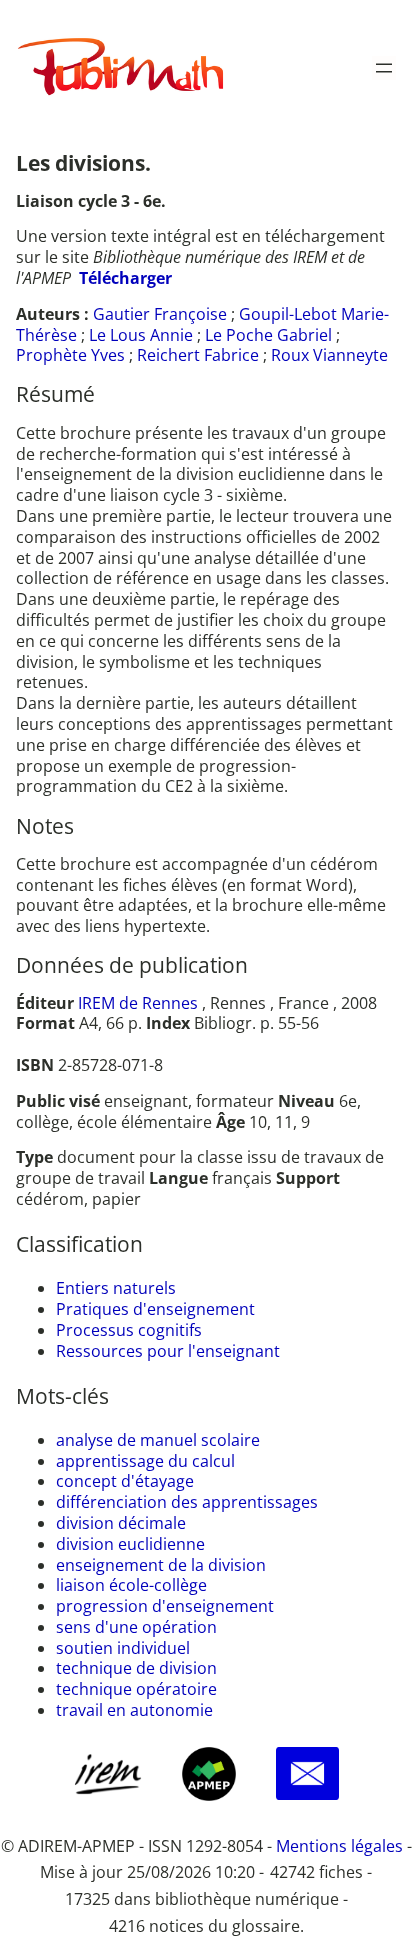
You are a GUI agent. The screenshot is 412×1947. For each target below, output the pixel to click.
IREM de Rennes (138, 1003)
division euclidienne (130, 1544)
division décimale (121, 1523)
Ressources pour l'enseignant (168, 1351)
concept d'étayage (125, 1481)
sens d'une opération (136, 1627)
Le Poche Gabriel (268, 335)
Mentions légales (339, 1846)
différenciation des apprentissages (187, 1502)
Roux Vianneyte (329, 355)
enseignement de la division (161, 1565)
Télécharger (125, 278)
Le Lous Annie (141, 335)
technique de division (136, 1668)
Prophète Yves (70, 355)
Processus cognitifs (129, 1330)
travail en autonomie (134, 1710)
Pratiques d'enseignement (155, 1309)
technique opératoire (136, 1689)
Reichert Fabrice (198, 355)
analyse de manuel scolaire (158, 1440)
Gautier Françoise (160, 314)
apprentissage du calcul (145, 1461)
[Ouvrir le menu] (384, 68)
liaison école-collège (131, 1585)
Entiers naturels (116, 1288)
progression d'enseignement (165, 1606)
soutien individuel (123, 1648)
